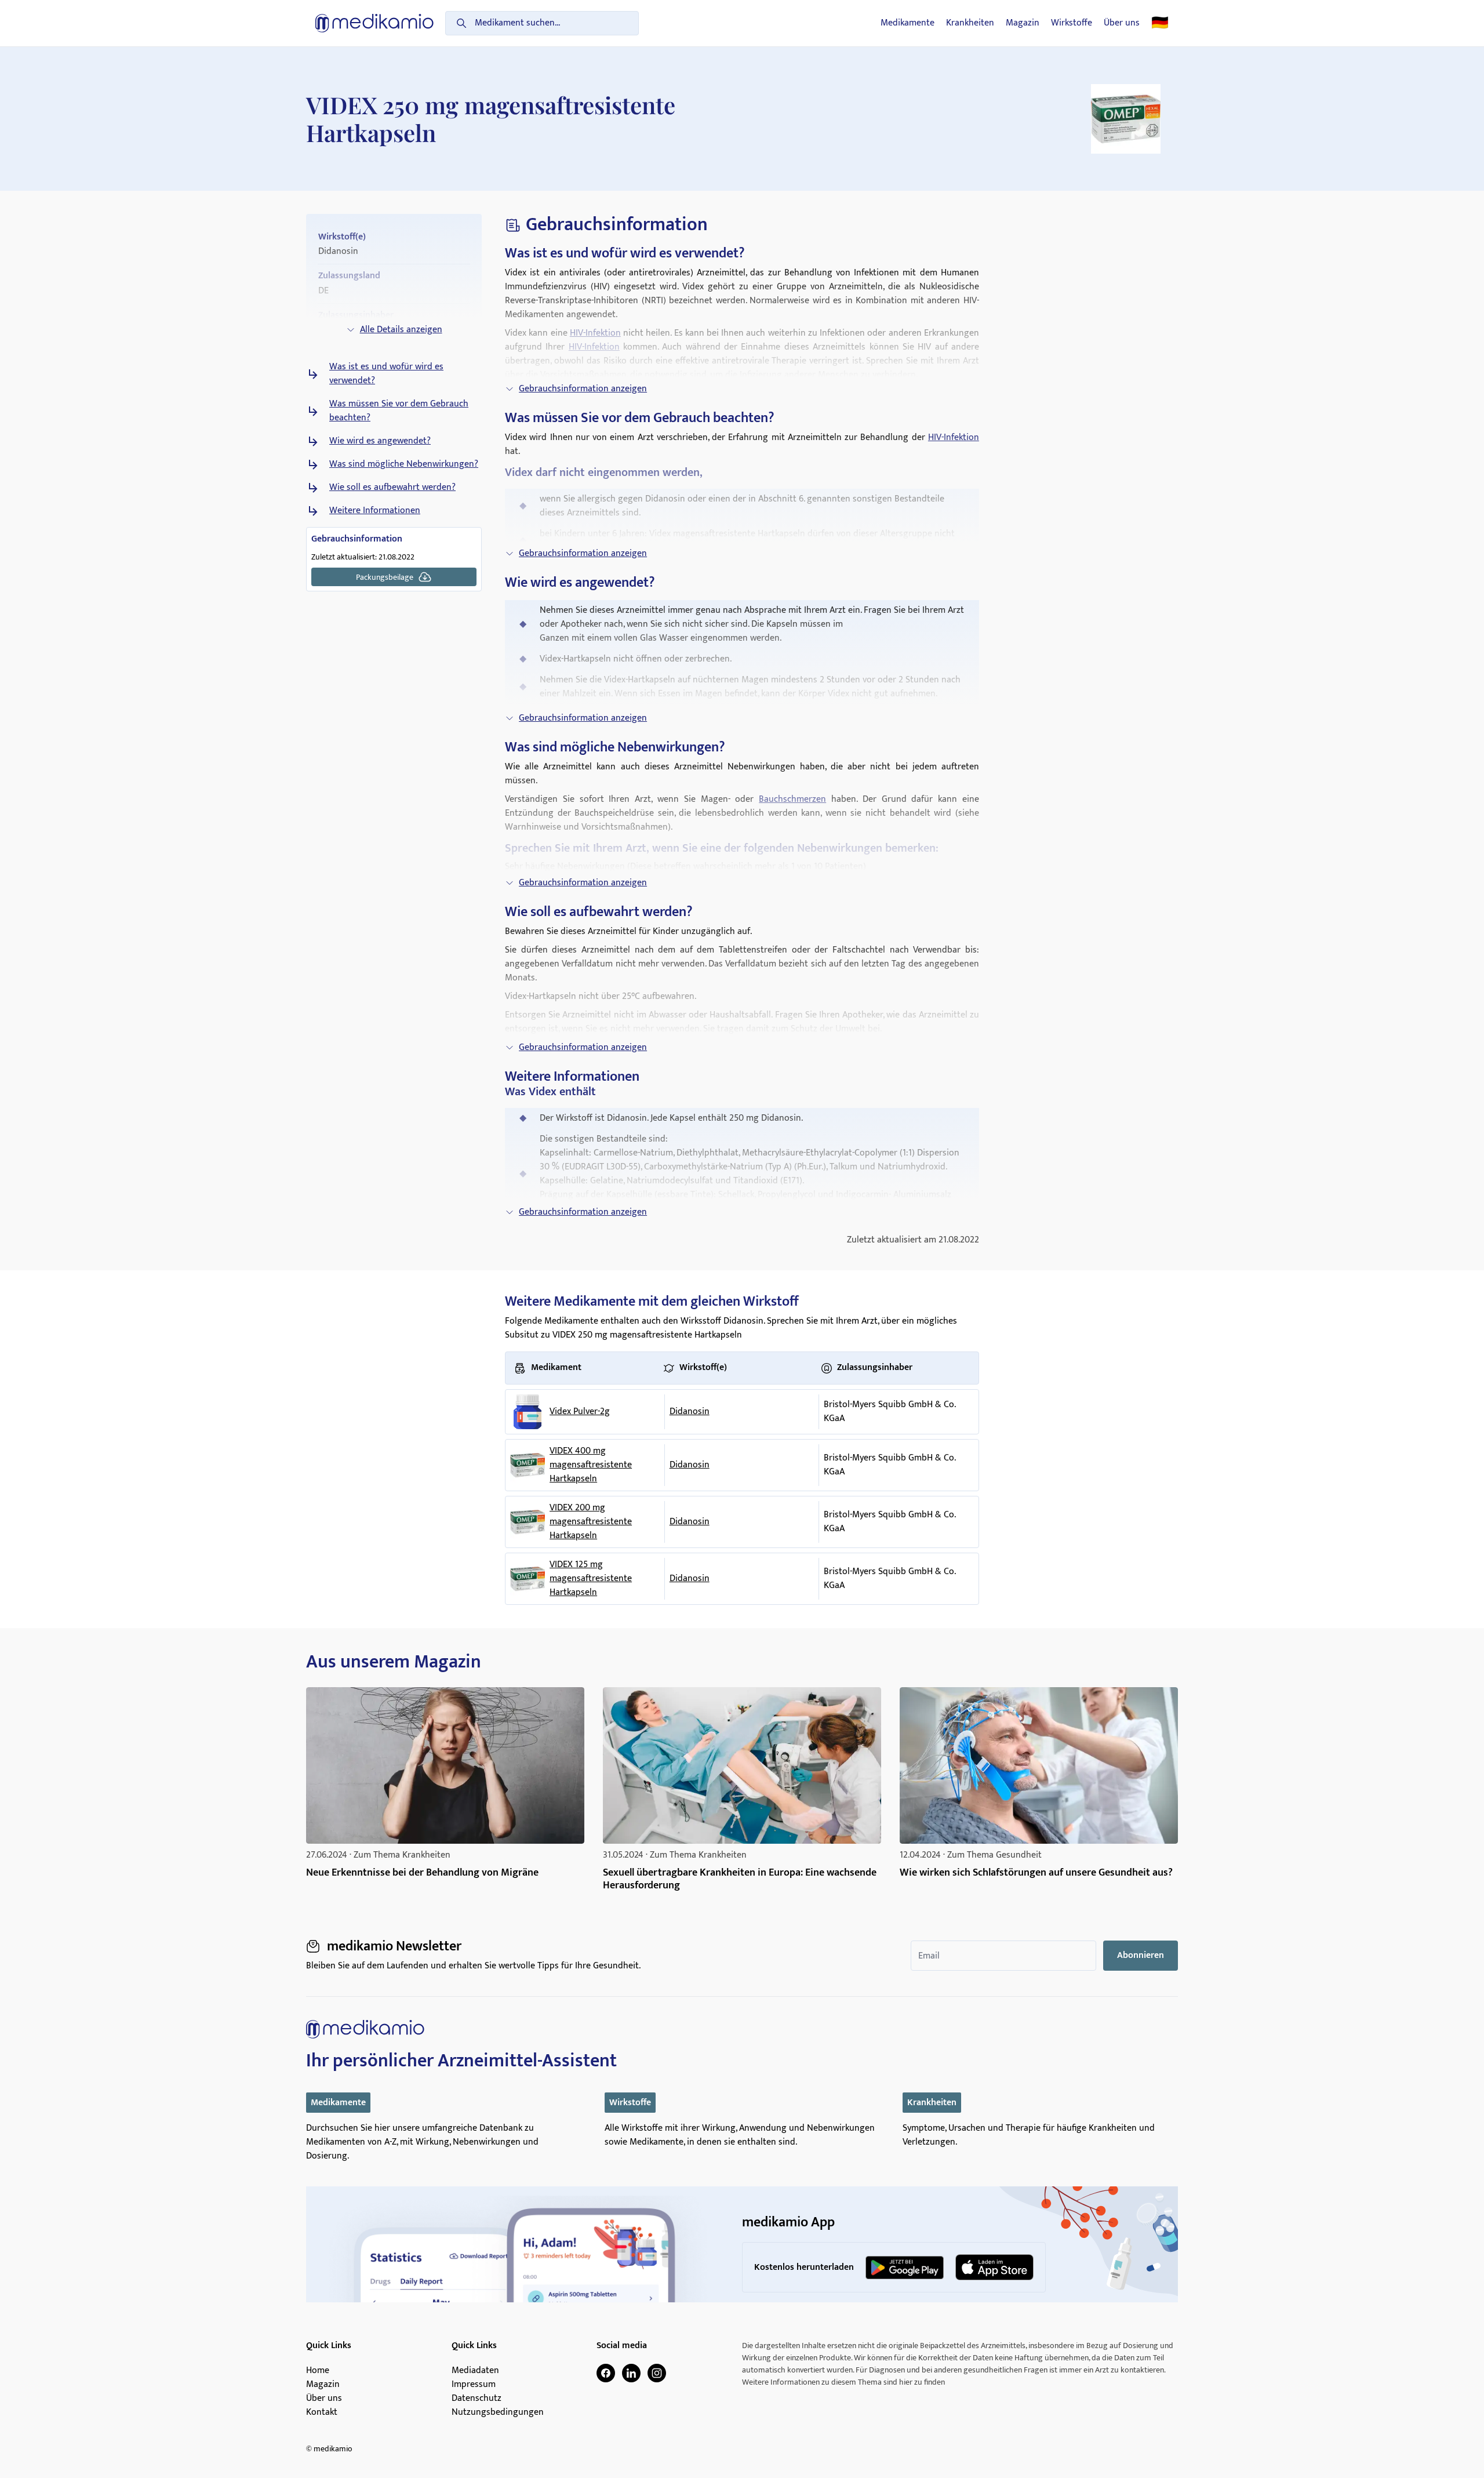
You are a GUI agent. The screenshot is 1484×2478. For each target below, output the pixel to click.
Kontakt (322, 2412)
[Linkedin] (631, 2373)
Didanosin (690, 1411)
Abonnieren (1141, 1955)
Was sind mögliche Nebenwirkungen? (404, 464)
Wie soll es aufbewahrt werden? (392, 488)
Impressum (474, 2385)
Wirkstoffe (1072, 23)
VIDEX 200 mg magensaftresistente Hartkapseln (591, 1522)
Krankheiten (970, 23)
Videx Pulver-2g (580, 1412)
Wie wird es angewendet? (380, 441)
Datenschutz (477, 2399)
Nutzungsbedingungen (498, 2412)
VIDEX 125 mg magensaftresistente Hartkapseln (591, 1579)
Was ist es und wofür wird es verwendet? (386, 374)
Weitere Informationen (375, 511)
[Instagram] (657, 2373)
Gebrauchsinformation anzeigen (583, 389)
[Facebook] (606, 2373)
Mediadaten (475, 2371)
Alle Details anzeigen (401, 330)
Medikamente (908, 23)
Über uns (1122, 23)
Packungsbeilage (385, 577)
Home (318, 2371)
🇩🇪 (1160, 23)
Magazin (1023, 23)
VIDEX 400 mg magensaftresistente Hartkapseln (591, 1465)
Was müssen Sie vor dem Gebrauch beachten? (399, 411)
